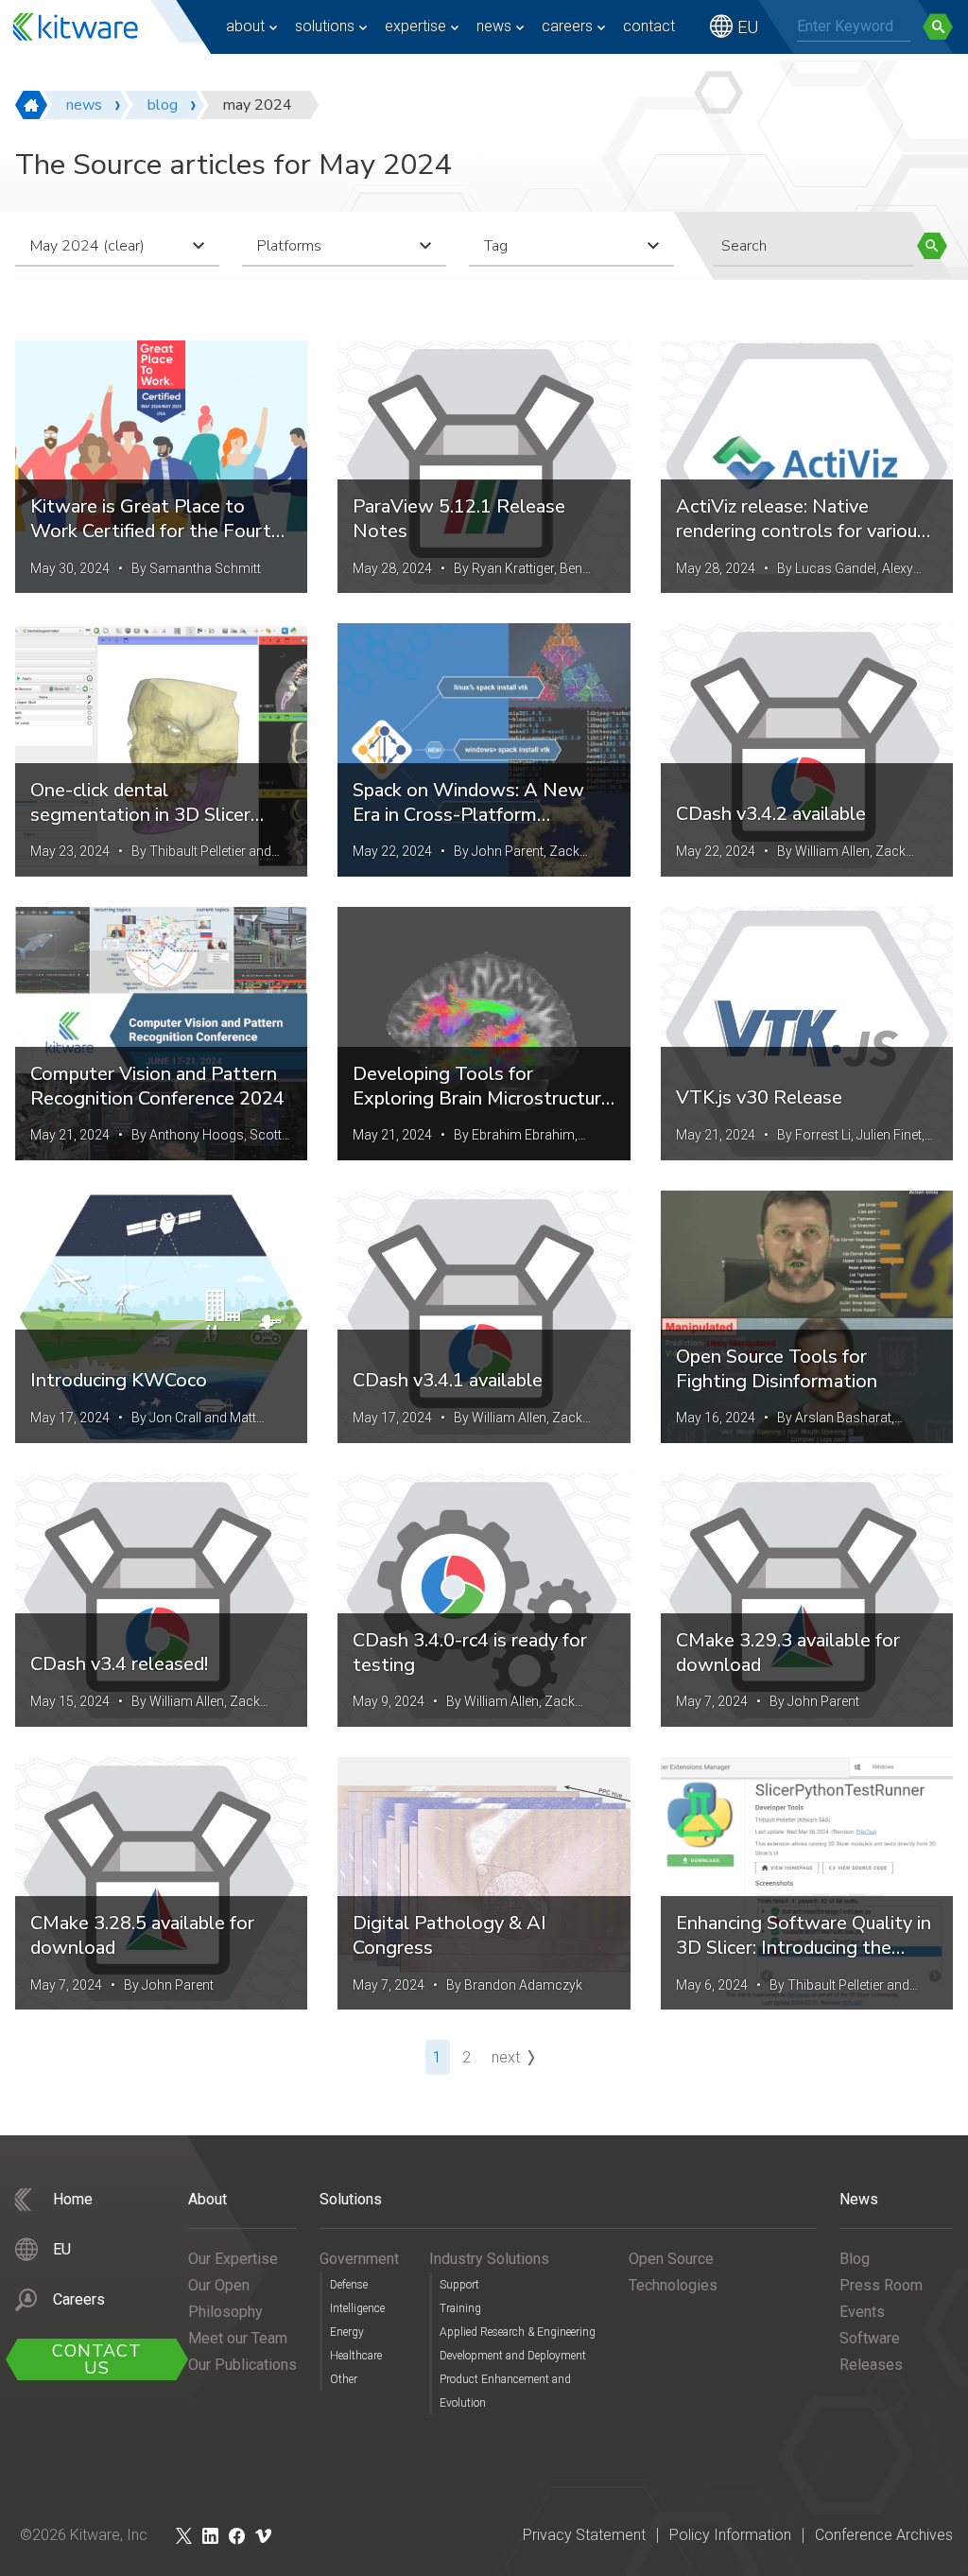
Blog (855, 2259)
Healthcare (356, 2356)
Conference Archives (884, 2535)
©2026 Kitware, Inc (84, 2535)
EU (748, 27)
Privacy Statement (584, 2535)
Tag (496, 246)
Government (359, 2259)
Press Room (881, 2285)
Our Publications (242, 2365)
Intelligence (357, 2308)
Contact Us (97, 2359)
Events (862, 2312)
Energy (347, 2332)
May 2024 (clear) (87, 246)
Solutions (325, 26)
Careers (567, 26)
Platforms (289, 246)
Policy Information (730, 2535)
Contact (649, 26)
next (506, 2057)
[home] (31, 105)
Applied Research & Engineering (518, 2332)
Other (344, 2379)
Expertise (415, 26)
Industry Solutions (489, 2259)
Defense (349, 2285)
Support (459, 2285)
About (245, 26)
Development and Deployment (513, 2356)
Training (460, 2308)
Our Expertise (233, 2259)
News (494, 26)
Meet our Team (238, 2338)
